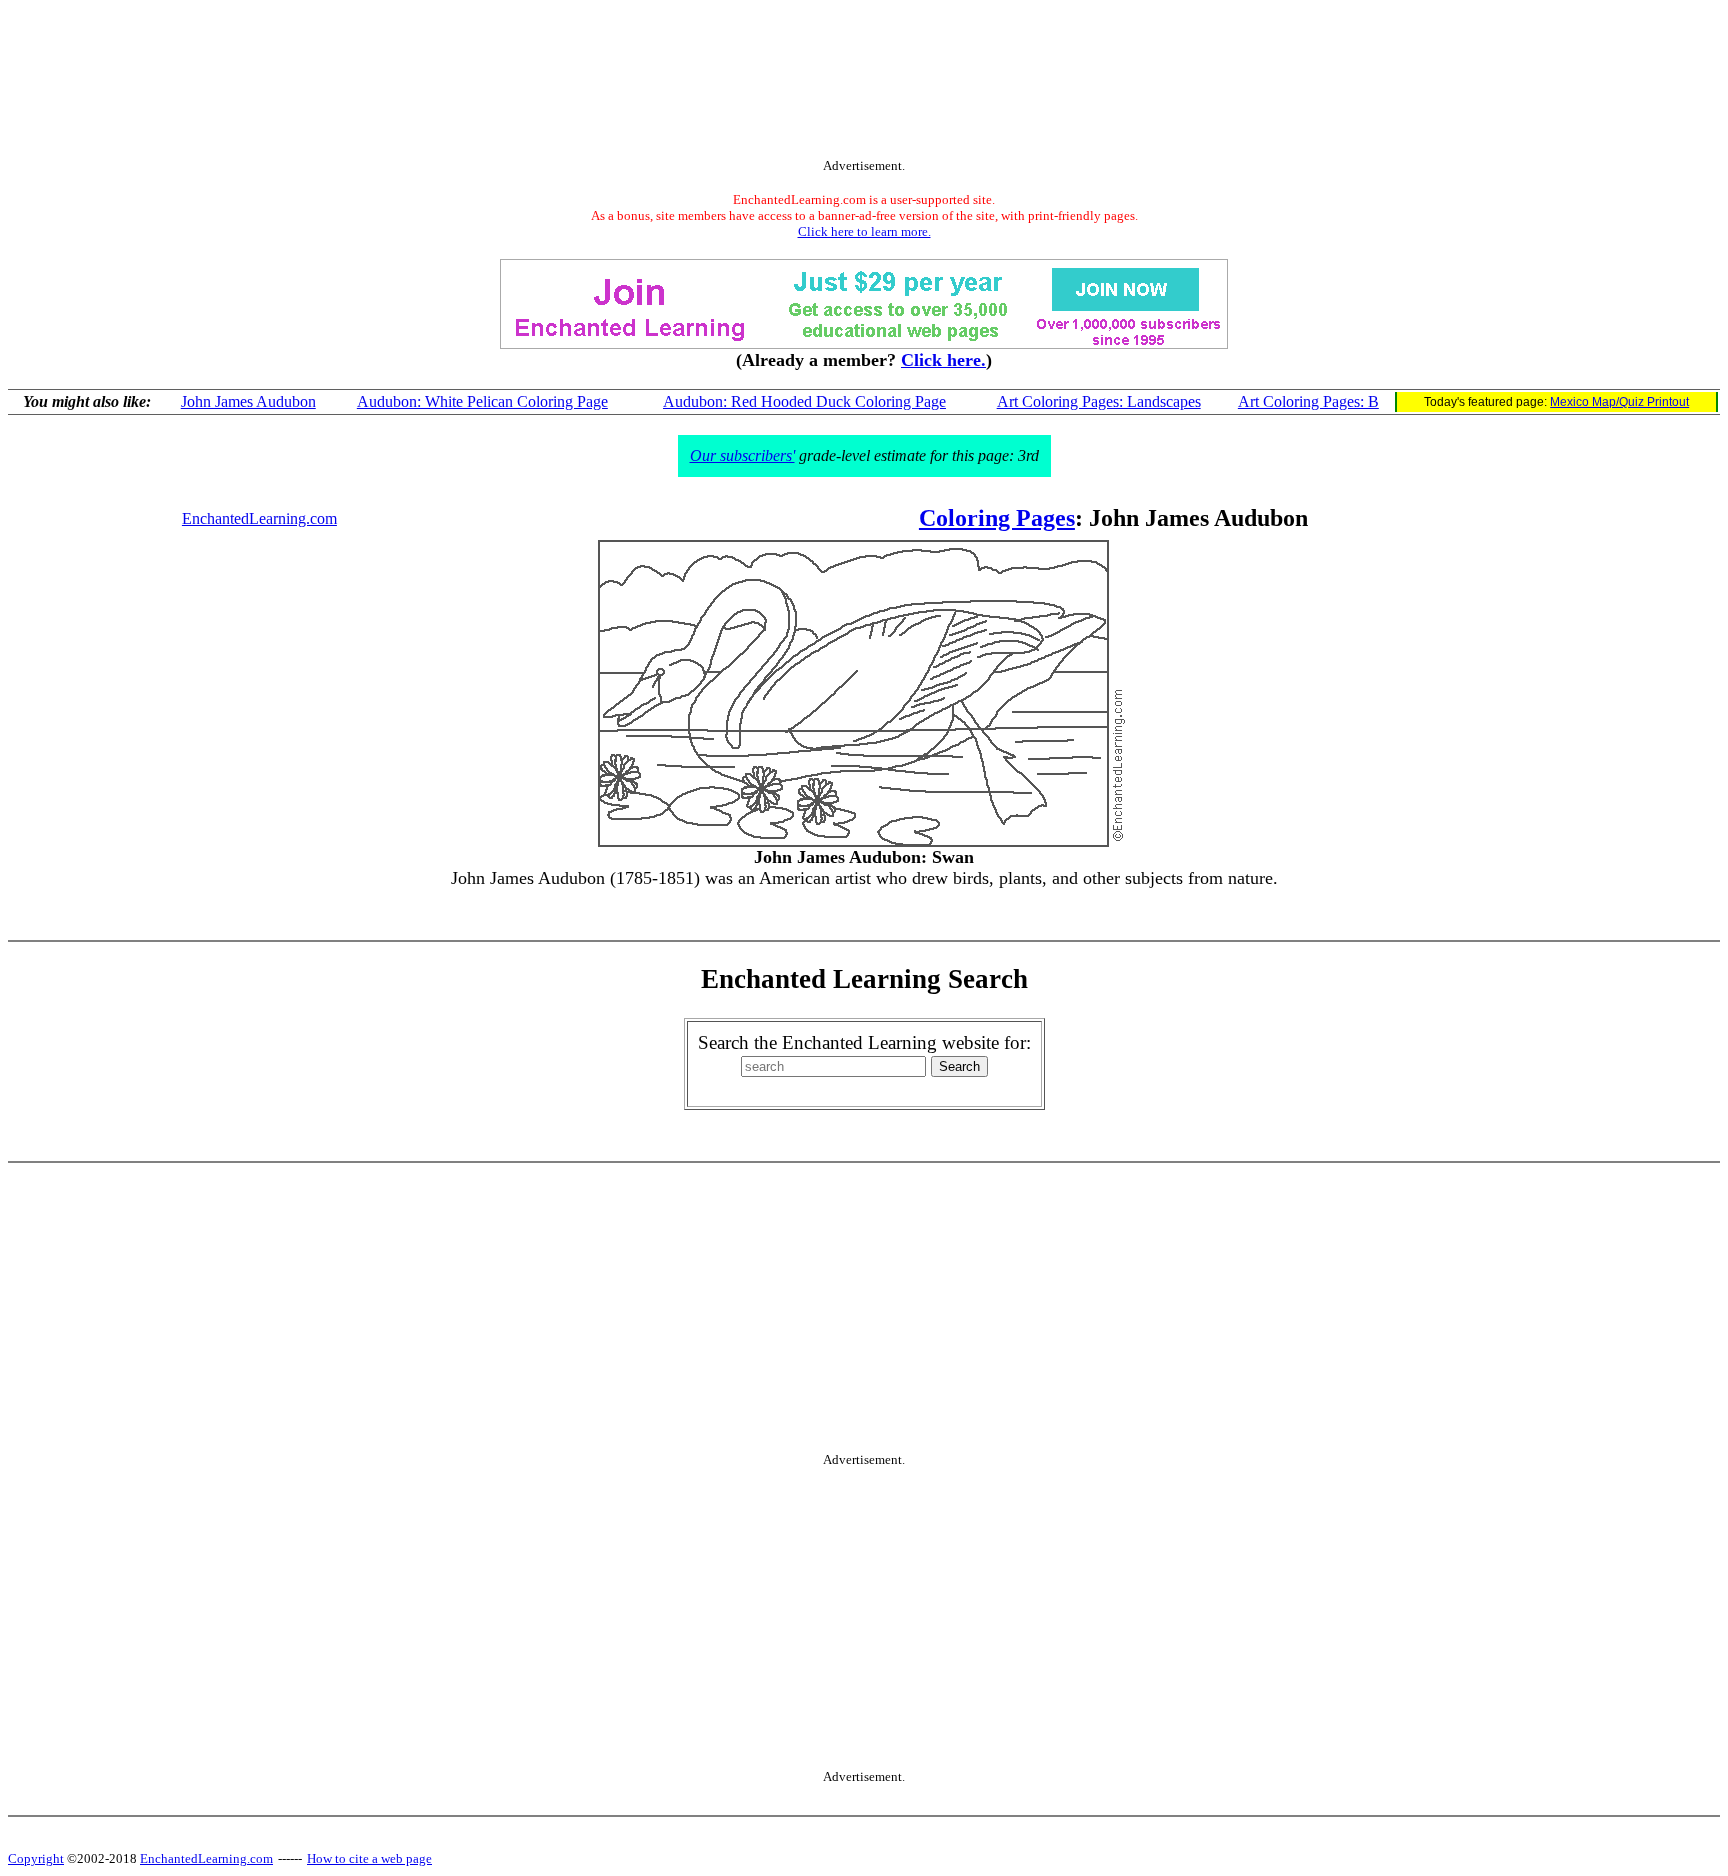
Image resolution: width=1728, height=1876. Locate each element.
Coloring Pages (997, 518)
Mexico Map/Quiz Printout (1619, 402)
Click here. (943, 360)
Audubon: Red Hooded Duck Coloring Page (804, 401)
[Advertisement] (864, 83)
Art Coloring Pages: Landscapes (1099, 401)
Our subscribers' (742, 455)
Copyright (36, 1858)
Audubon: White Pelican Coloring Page (482, 401)
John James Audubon (248, 401)
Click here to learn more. (864, 231)
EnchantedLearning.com (259, 518)
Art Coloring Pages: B (1308, 401)
